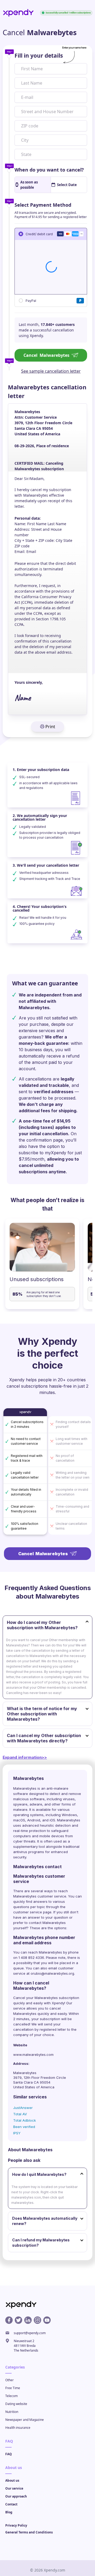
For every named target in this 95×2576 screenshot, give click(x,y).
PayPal (31, 300)
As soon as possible (29, 185)
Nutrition (12, 2412)
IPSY (17, 2133)
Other (9, 2380)
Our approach (16, 2496)
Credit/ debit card (39, 234)
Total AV (20, 2114)
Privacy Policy (16, 2525)
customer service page (32, 1912)
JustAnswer (23, 2108)
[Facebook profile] (9, 2320)
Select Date (67, 185)
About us (12, 2480)
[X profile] (18, 2320)
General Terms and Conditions (29, 2532)
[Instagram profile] (37, 2320)
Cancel (46, 355)
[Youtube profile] (47, 2320)
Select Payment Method (43, 205)
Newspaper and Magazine (25, 2420)
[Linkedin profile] (28, 2320)
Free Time (13, 2388)
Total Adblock (25, 2120)
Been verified (24, 2127)
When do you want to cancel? (49, 170)
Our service (14, 2488)
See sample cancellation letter (51, 371)
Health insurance (18, 2428)
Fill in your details (39, 56)
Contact (11, 2504)
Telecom (11, 2396)
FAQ (9, 2454)
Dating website (16, 2404)
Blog (9, 2512)
